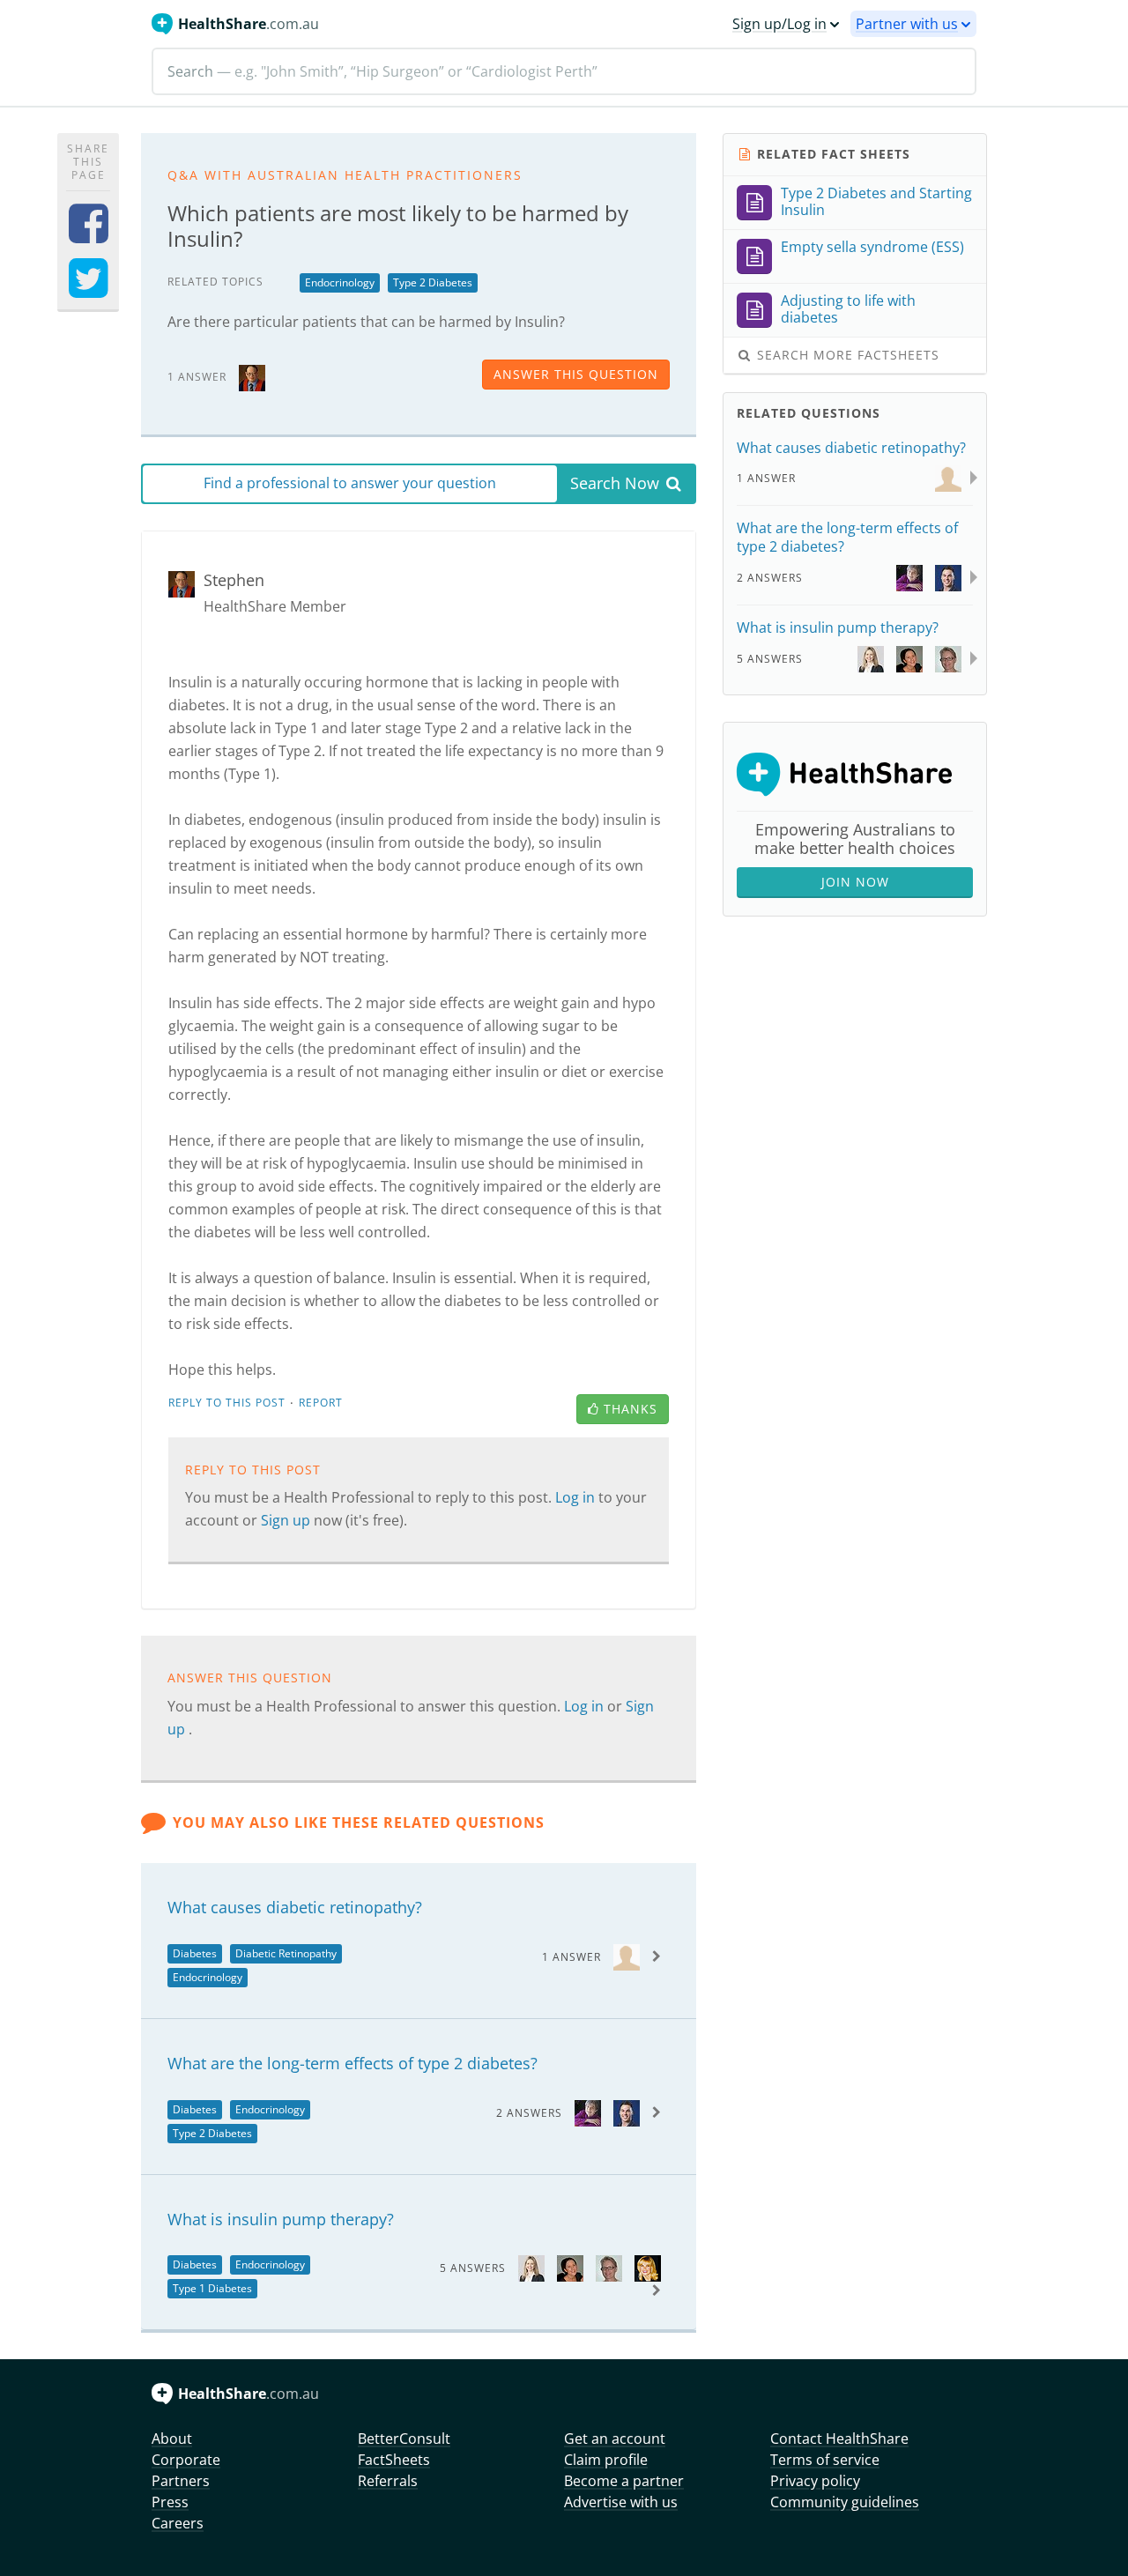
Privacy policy (815, 2481)
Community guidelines (845, 2502)
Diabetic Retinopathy (286, 1953)
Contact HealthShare (839, 2439)
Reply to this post (227, 1403)
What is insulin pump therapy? (281, 2219)
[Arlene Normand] (648, 2267)
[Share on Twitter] (89, 290)
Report (321, 1403)
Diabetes (195, 1953)
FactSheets (394, 2460)
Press (170, 2502)
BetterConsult (404, 2439)
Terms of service (825, 2460)
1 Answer (571, 1957)
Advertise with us (621, 2502)
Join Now (855, 882)
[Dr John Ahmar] (627, 1956)
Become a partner (624, 2481)
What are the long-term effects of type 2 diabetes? (352, 2063)
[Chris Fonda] (627, 2112)
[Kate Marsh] (531, 2267)
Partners (181, 2481)
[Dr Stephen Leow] (252, 376)
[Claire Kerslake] (588, 2112)
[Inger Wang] (609, 2267)
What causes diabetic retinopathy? (295, 1907)
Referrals (388, 2481)
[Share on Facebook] (89, 235)
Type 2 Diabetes (433, 282)
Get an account (615, 2439)
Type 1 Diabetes (212, 2288)
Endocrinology (340, 282)
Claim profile (606, 2460)
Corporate (186, 2460)
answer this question (576, 374)
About (172, 2439)
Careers (178, 2523)
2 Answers (529, 2113)
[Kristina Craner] (570, 2267)
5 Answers (473, 2268)
